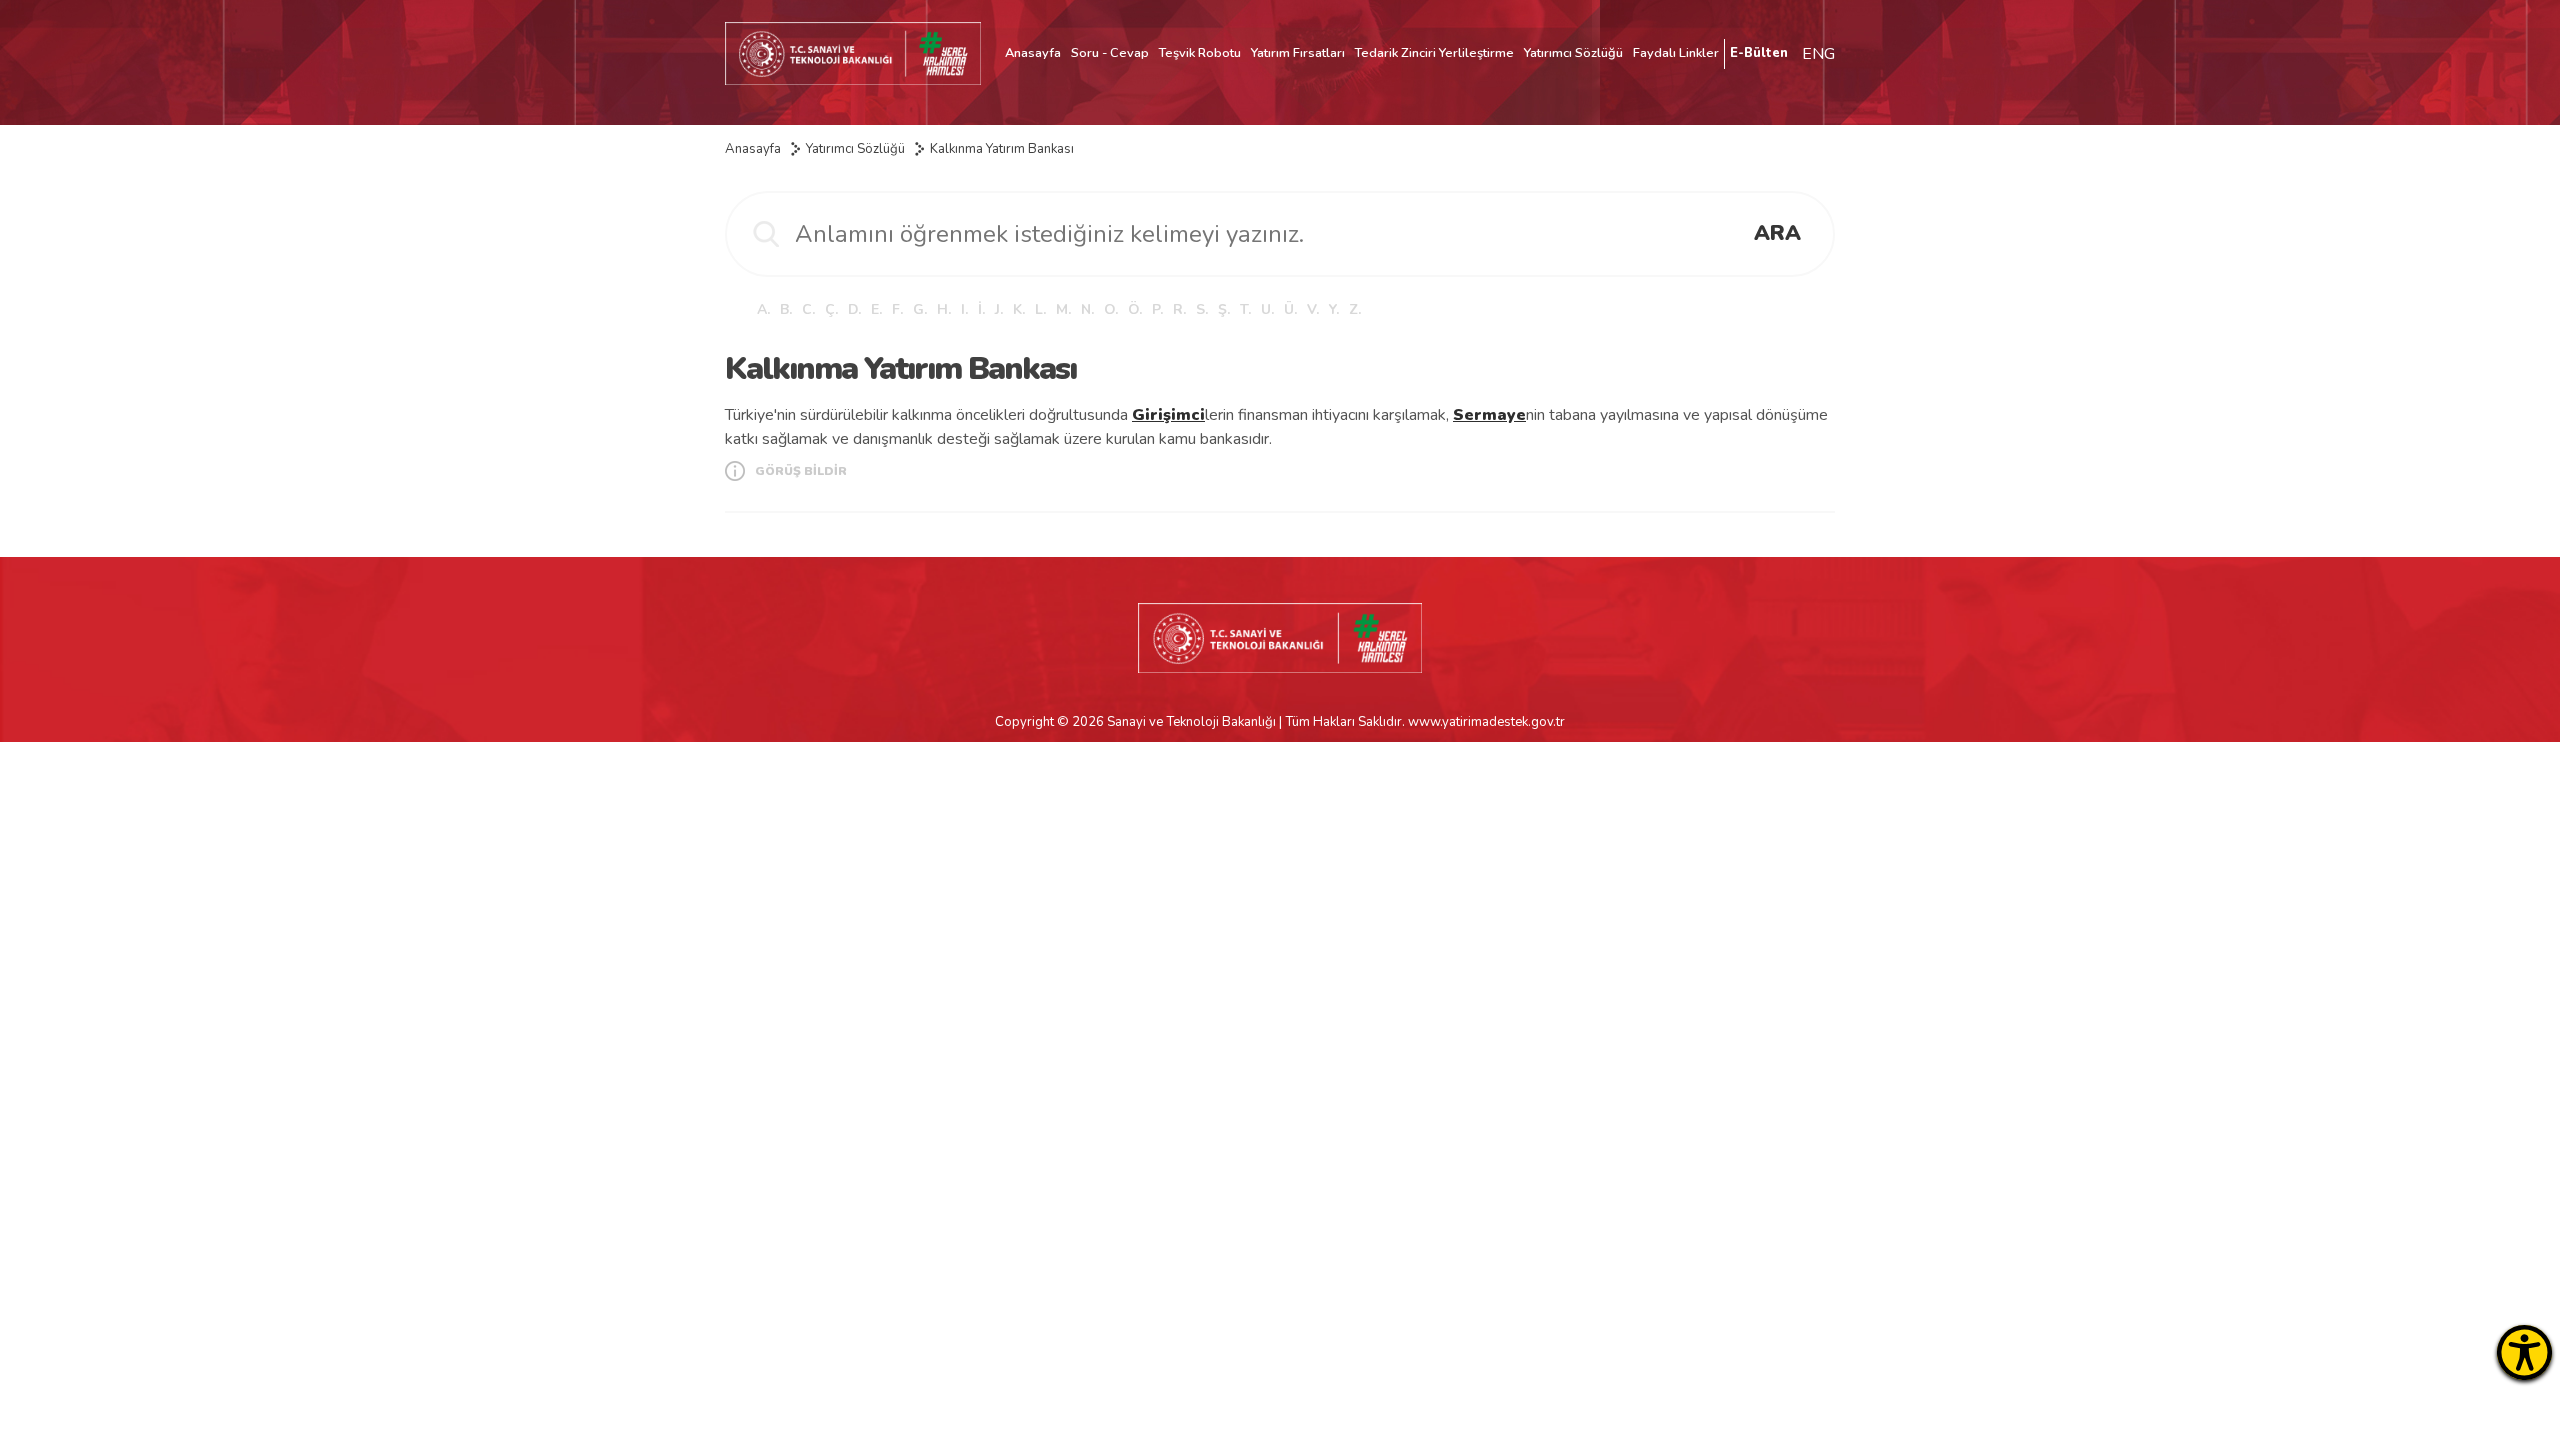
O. (1111, 309)
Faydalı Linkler (1676, 53)
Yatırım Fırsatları (1298, 53)
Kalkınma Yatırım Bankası (1002, 149)
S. (1202, 309)
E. (876, 309)
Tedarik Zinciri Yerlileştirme (1434, 53)
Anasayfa (1033, 53)
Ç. (831, 309)
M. (1063, 309)
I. (964, 309)
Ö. (1135, 309)
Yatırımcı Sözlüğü (1573, 53)
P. (1157, 309)
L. (1040, 309)
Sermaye (1489, 415)
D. (854, 309)
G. (920, 309)
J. (999, 309)
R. (1179, 309)
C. (808, 309)
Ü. (1290, 309)
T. (1245, 309)
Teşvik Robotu (1200, 53)
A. (763, 309)
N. (1087, 309)
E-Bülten (1759, 53)
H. (944, 309)
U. (1267, 309)
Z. (1355, 309)
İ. (981, 309)
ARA (1777, 233)
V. (1313, 309)
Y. (1334, 309)
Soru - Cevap (1110, 53)
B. (786, 309)
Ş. (1224, 309)
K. (1019, 309)
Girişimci (1168, 415)
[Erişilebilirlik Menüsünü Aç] (2524, 1352)
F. (897, 309)
